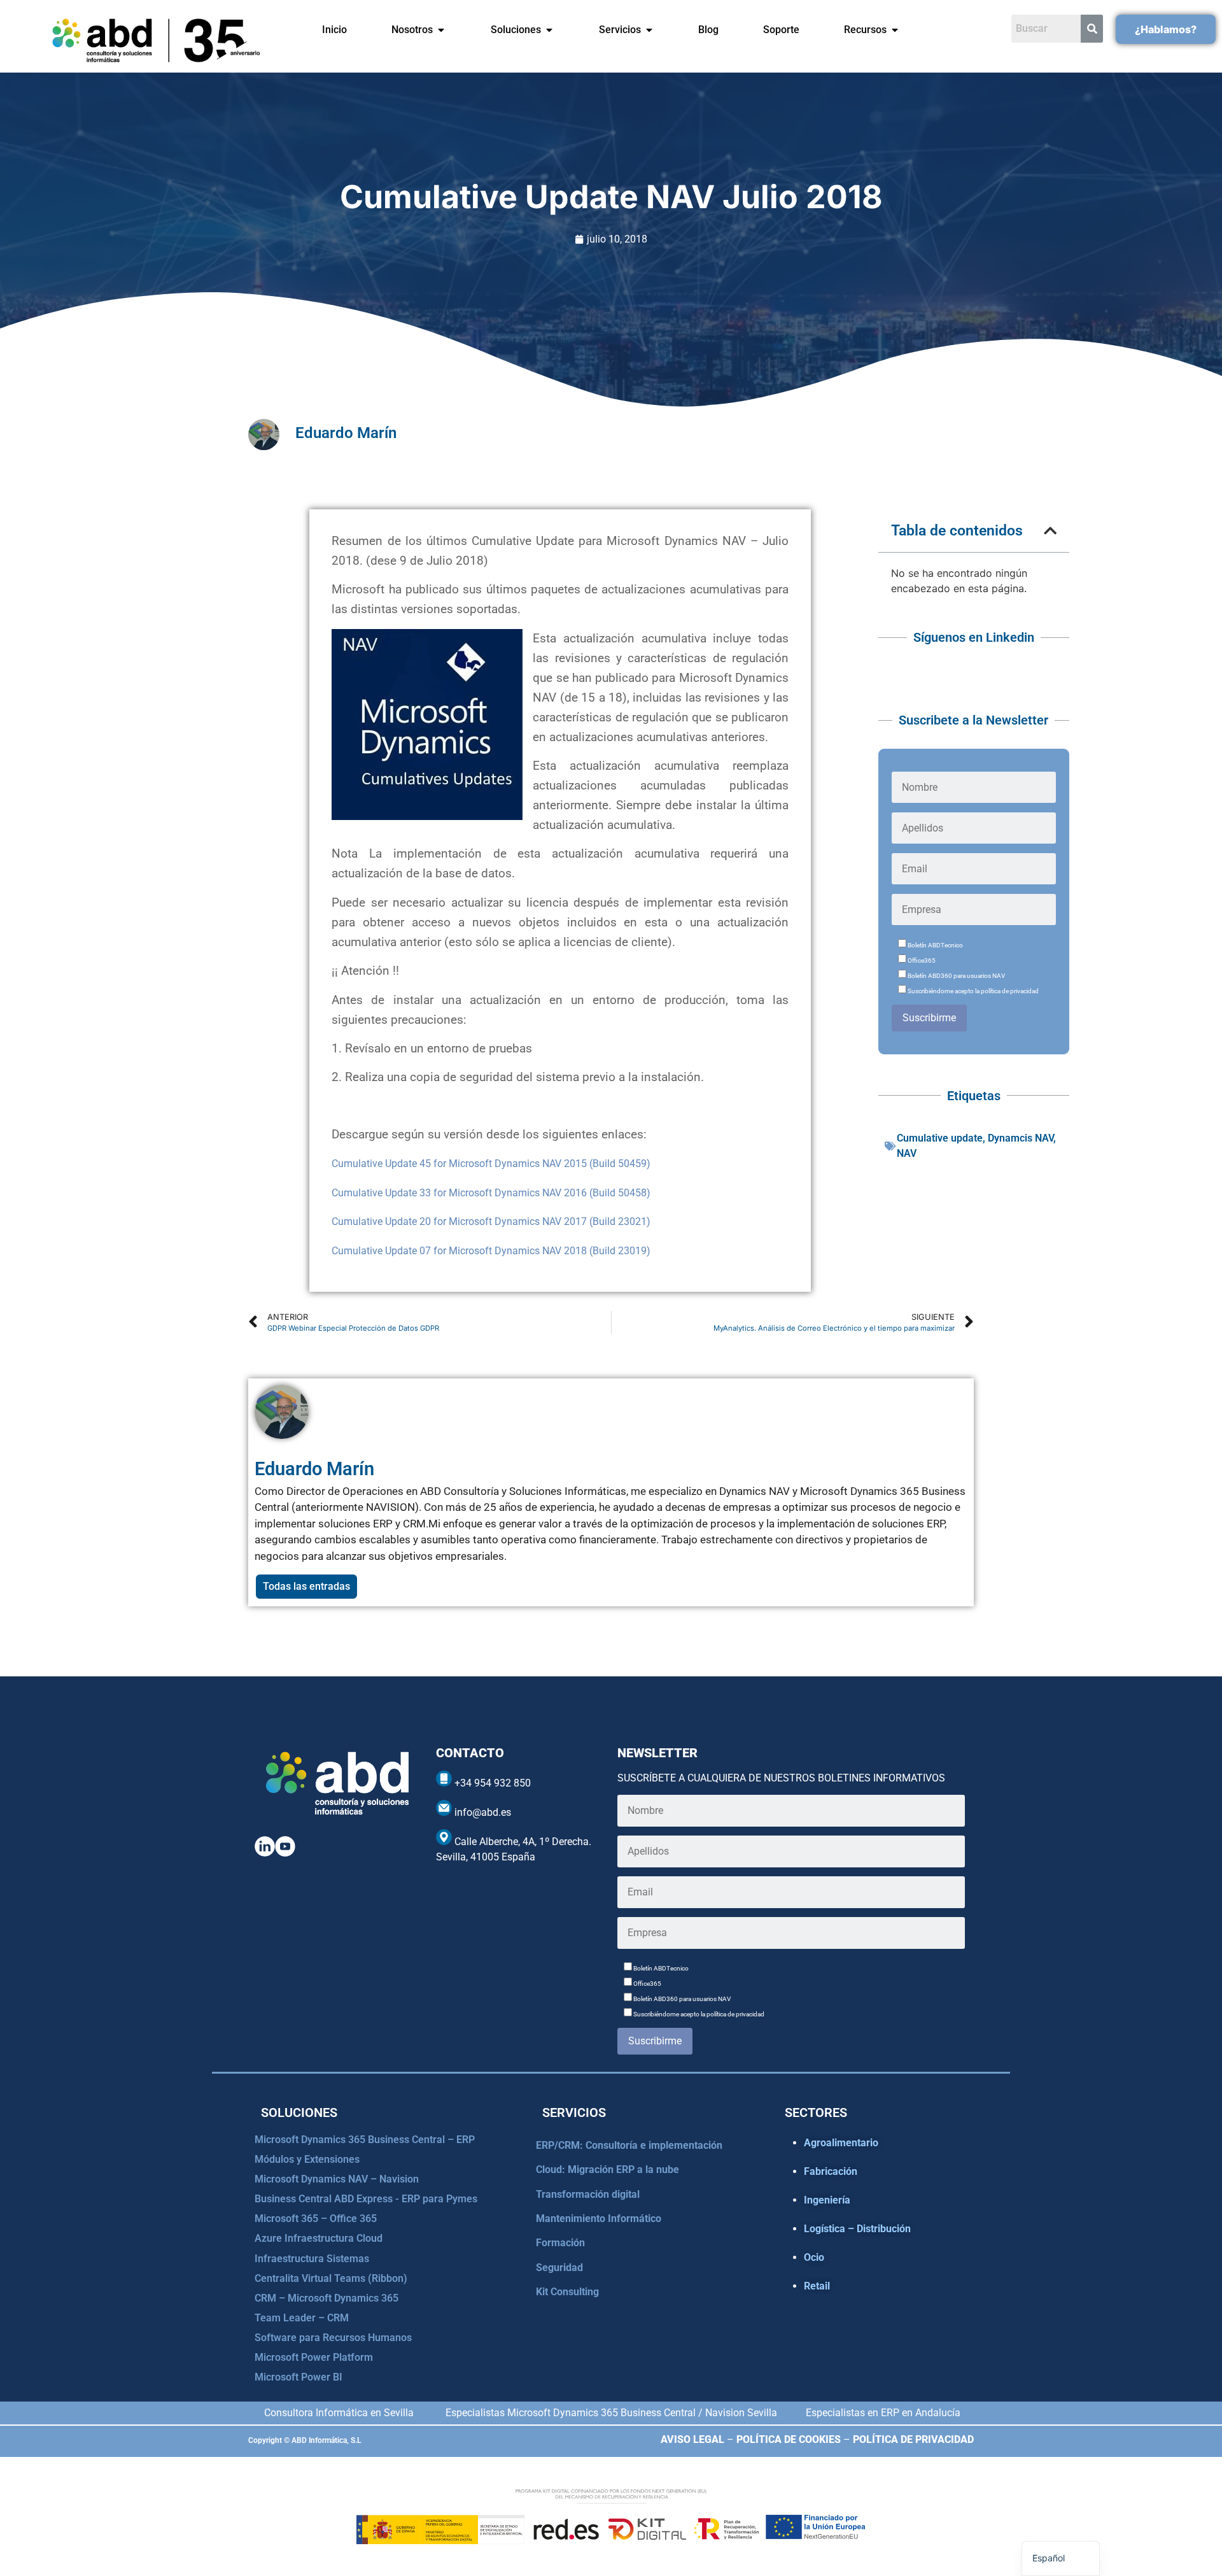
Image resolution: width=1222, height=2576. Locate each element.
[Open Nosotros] (441, 30)
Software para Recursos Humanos (333, 2338)
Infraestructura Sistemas (312, 2259)
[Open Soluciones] (549, 30)
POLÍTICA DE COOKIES (789, 2439)
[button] (1050, 531)
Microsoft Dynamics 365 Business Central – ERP (365, 2140)
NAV (907, 1153)
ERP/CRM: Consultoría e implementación (629, 2145)
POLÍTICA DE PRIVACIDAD (913, 2439)
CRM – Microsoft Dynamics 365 (327, 2298)
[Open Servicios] (649, 30)
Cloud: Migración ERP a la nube (607, 2169)
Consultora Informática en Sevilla (339, 2413)
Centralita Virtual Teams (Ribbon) (331, 2278)
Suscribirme (929, 1018)
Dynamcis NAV (1021, 1138)
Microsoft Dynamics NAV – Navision (337, 2179)
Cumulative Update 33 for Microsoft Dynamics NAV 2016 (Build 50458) (491, 1193)
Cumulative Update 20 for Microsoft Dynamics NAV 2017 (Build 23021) (491, 1221)
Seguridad (559, 2268)
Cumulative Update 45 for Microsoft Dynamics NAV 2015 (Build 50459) (491, 1164)
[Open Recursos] (895, 30)
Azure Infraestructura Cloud (319, 2238)
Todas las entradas (306, 1586)
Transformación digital (588, 2194)
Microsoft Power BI (298, 2377)
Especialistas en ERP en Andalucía (883, 2413)
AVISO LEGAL (692, 2439)
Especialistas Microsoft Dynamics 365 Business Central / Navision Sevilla (611, 2413)
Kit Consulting (567, 2292)
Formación (560, 2243)
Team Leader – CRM (302, 2318)
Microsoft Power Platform (314, 2357)
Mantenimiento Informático (599, 2219)
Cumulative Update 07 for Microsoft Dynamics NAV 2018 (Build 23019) (491, 1251)
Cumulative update (940, 1138)
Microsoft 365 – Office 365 (316, 2219)
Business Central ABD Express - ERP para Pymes (366, 2199)
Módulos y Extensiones (307, 2159)
